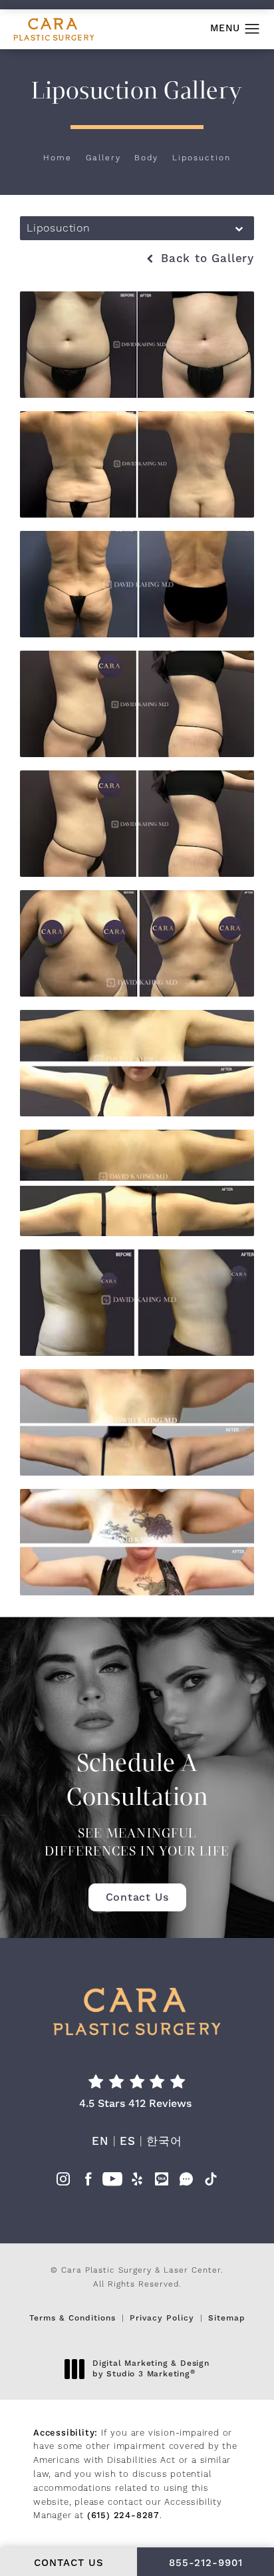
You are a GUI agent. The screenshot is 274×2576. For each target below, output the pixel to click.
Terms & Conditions (72, 2318)
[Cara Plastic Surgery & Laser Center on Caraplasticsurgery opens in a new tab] (186, 2183)
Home (58, 158)
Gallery (103, 158)
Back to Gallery (205, 259)
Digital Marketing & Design (151, 2369)
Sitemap (227, 2318)
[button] (252, 29)
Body (146, 158)
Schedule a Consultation (137, 1804)
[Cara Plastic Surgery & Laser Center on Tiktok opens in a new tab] (211, 2183)
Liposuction (202, 158)
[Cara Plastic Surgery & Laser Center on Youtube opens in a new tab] (112, 2183)
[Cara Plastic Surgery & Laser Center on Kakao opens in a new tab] (162, 2183)
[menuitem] (63, 2183)
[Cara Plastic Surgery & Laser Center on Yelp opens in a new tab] (137, 2183)
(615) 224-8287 (123, 2515)
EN (100, 2142)
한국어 (164, 2142)
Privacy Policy (162, 2318)
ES (128, 2142)
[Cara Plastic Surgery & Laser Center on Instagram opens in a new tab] (63, 2183)
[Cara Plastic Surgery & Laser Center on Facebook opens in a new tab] (88, 2183)
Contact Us (137, 1897)
